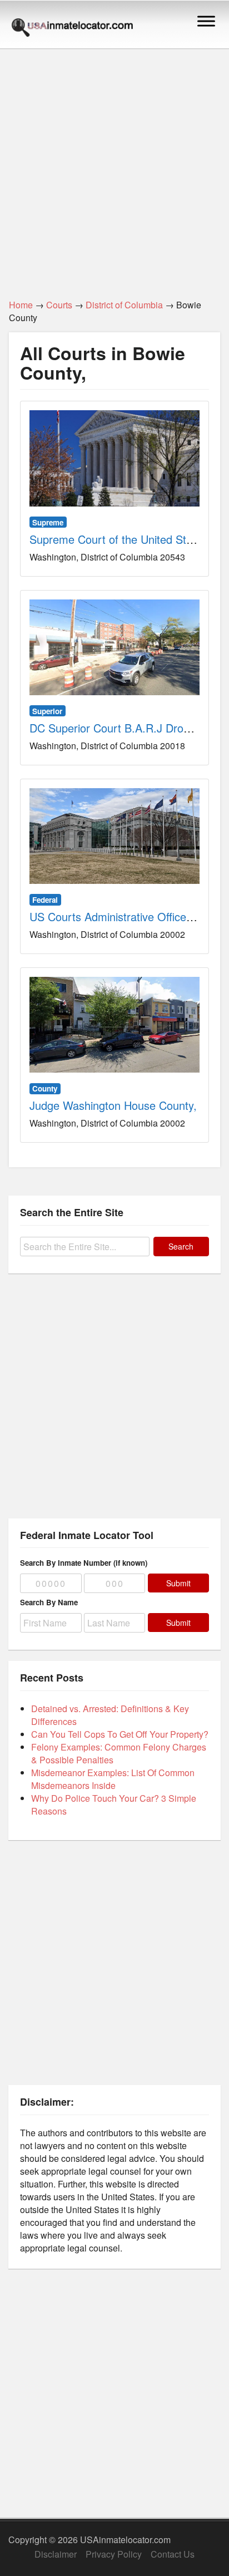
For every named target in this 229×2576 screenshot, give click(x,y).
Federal (45, 900)
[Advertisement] (114, 168)
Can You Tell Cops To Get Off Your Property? (120, 1734)
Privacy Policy (114, 2554)
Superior (47, 711)
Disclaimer (56, 2554)
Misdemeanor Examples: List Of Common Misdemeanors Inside (113, 1779)
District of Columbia (124, 305)
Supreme (48, 522)
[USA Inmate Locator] (72, 29)
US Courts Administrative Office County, (128, 916)
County (45, 1088)
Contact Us (173, 2554)
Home (21, 305)
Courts (59, 305)
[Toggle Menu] (206, 21)
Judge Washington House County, (113, 1105)
